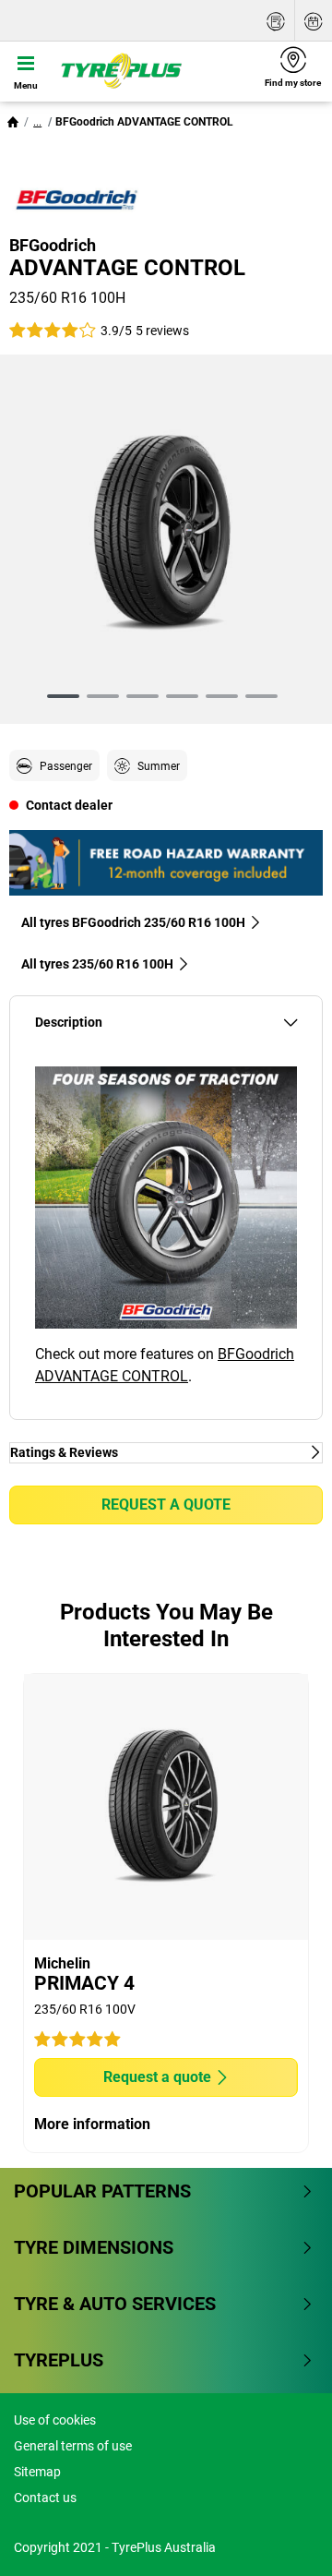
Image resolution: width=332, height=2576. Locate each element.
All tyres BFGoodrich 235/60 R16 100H (133, 922)
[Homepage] (13, 122)
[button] (37, 122)
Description (69, 1023)
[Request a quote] (276, 21)
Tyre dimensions (94, 2247)
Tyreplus (59, 2360)
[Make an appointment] (314, 21)
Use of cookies (55, 2420)
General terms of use (73, 2446)
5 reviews (162, 331)
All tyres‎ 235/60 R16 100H (97, 964)
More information (92, 2124)
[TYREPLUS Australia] (153, 71)
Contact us (45, 2498)
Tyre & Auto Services (115, 2304)
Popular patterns (102, 2191)
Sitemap (37, 2472)
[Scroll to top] (284, 2537)
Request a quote (166, 1505)
